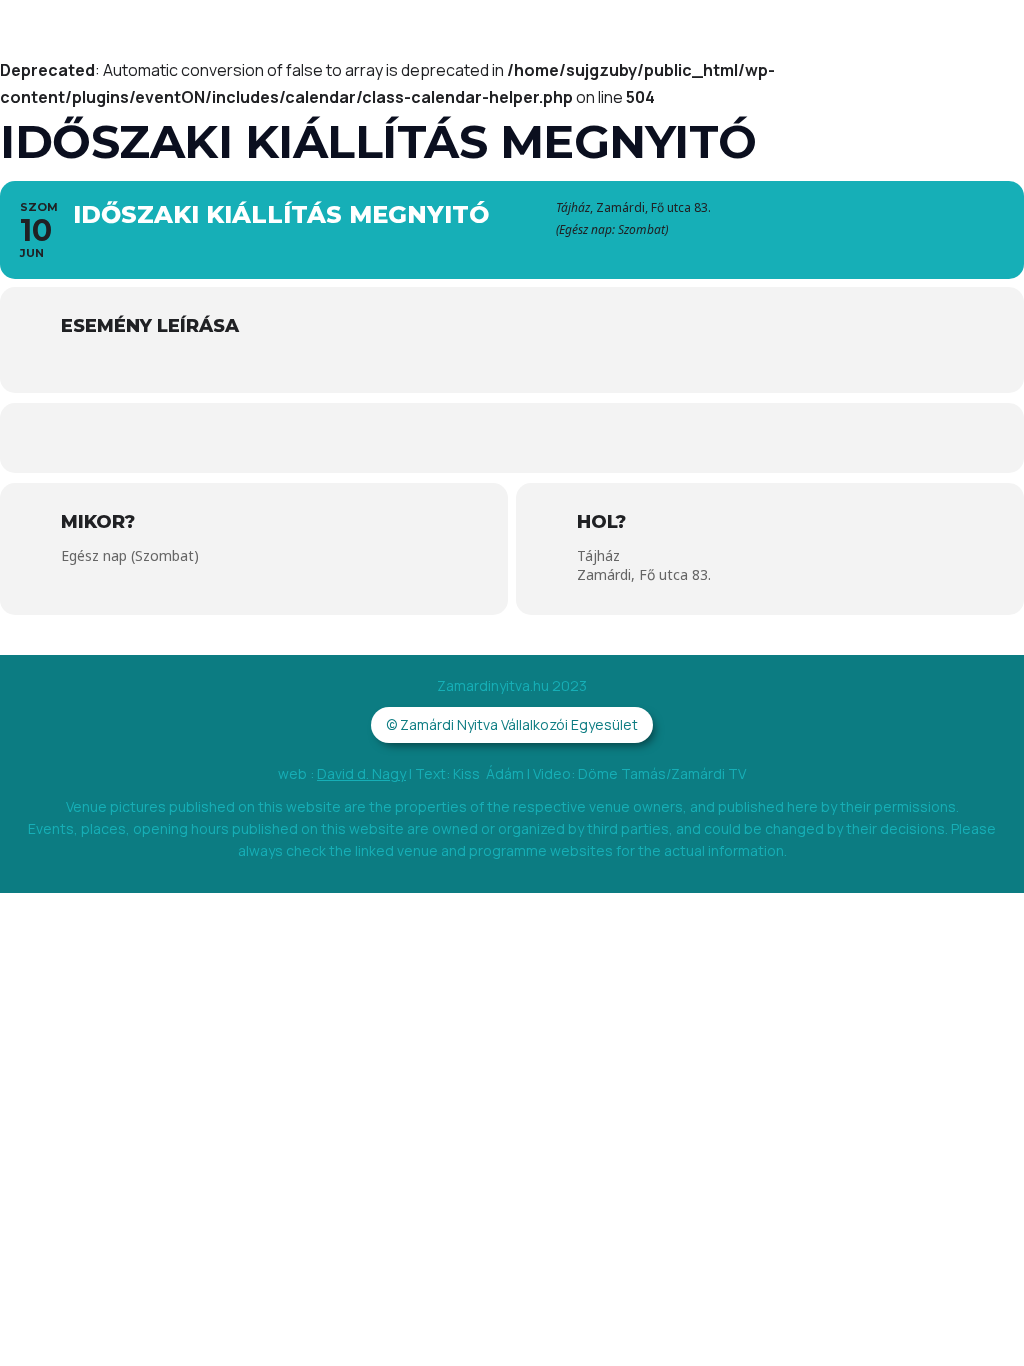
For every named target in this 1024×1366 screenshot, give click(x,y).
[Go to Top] (982, 1324)
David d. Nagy (361, 773)
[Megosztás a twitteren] (452, 438)
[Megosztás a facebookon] (392, 438)
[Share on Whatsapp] (512, 438)
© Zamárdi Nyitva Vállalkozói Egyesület (512, 724)
